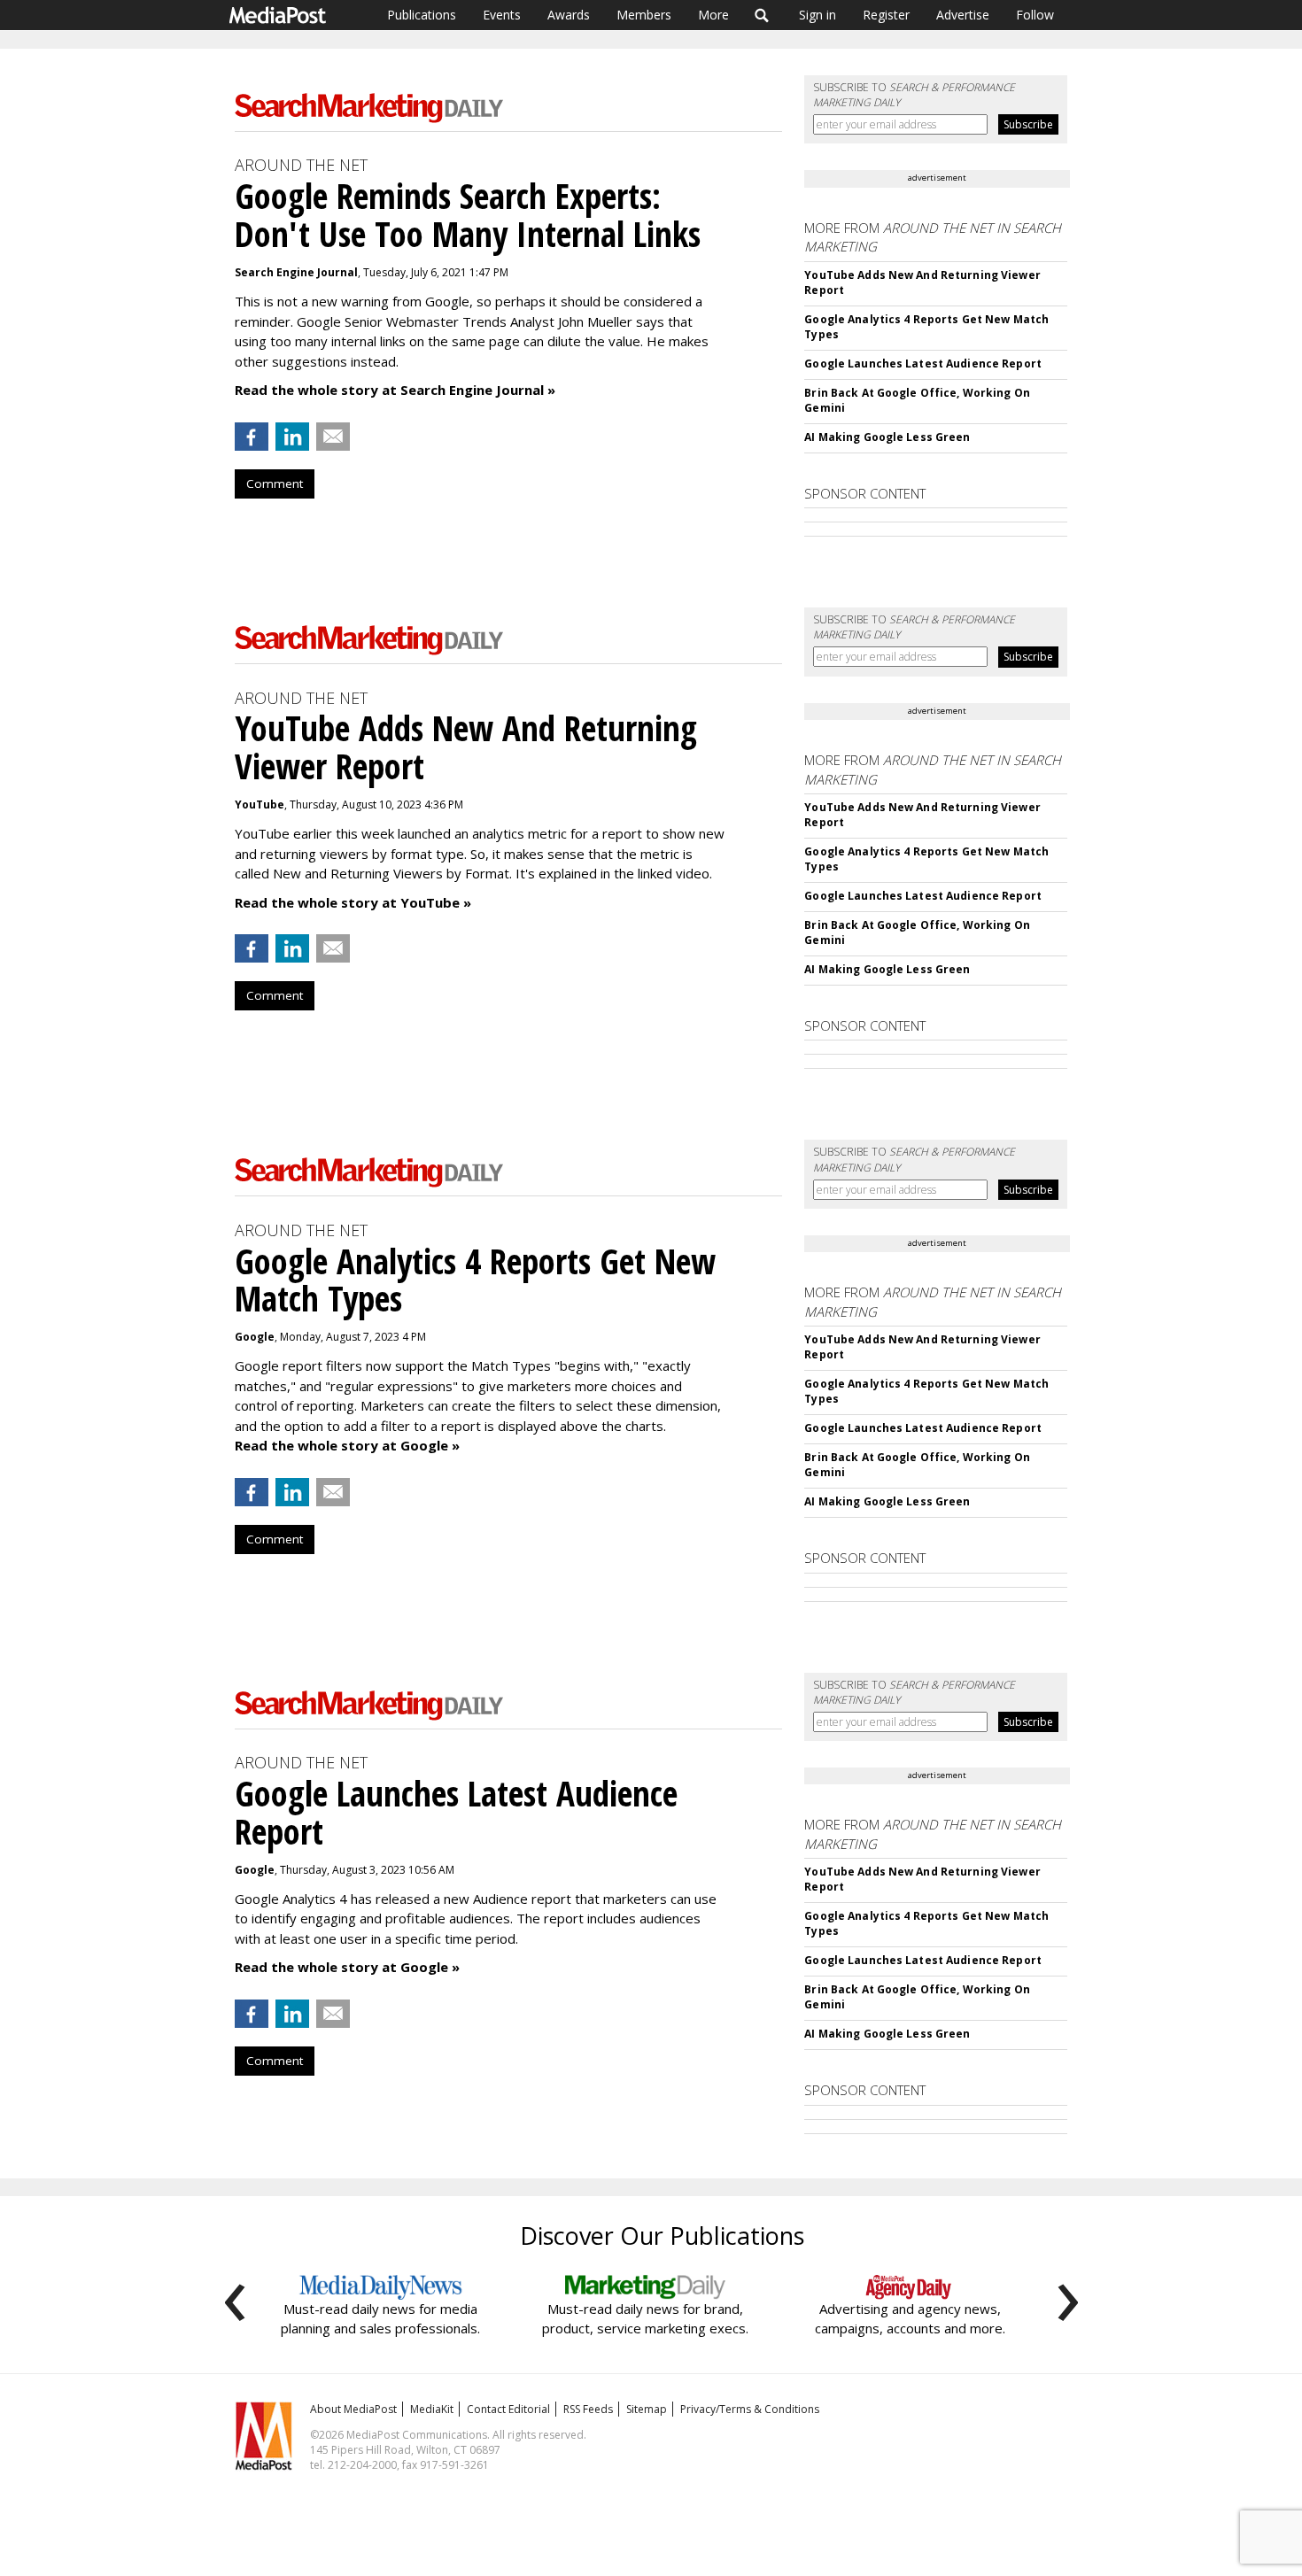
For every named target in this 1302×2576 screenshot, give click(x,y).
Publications (422, 15)
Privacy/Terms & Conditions (750, 2409)
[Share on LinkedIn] (292, 437)
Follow (1035, 15)
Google (255, 1337)
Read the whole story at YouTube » (353, 902)
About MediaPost (353, 2409)
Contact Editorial (508, 2409)
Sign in (818, 15)
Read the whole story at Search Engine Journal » (395, 390)
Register (886, 15)
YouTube (260, 805)
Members (644, 15)
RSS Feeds (588, 2409)
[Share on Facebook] (252, 437)
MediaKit (432, 2409)
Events (502, 15)
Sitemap (647, 2409)
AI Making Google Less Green (887, 437)
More (713, 15)
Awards (569, 15)
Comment (275, 483)
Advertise (963, 15)
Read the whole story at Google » (347, 1445)
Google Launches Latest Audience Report (923, 364)
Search (762, 15)
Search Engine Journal (296, 272)
